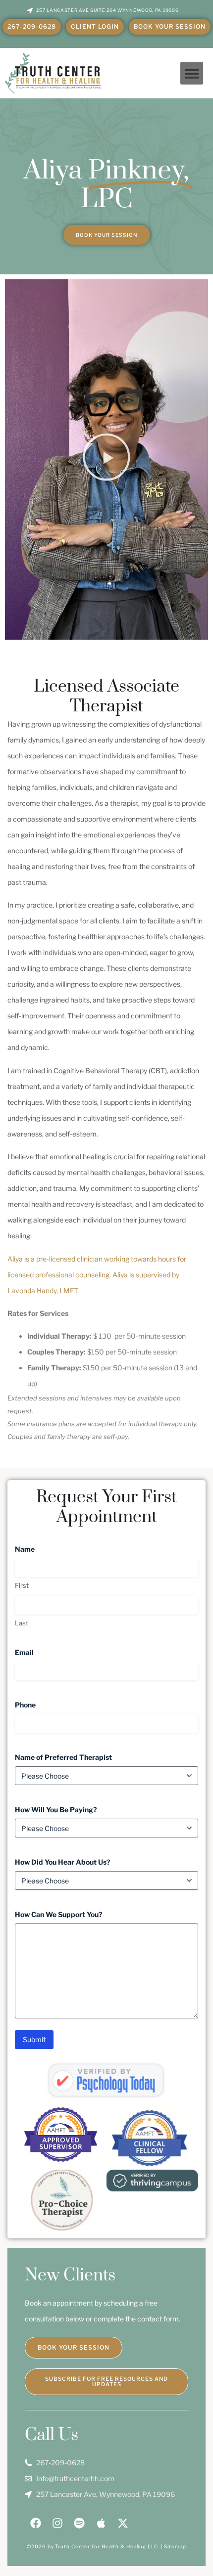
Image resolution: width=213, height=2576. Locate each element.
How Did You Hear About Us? (79, 1862)
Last (22, 1623)
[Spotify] (79, 2523)
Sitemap (175, 2546)
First (22, 1585)
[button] (192, 73)
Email (40, 1652)
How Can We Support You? (75, 1914)
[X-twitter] (123, 2523)
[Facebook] (36, 2523)
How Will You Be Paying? (72, 1810)
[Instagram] (57, 2523)
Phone (41, 1705)
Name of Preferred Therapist (80, 1757)
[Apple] (101, 2523)
